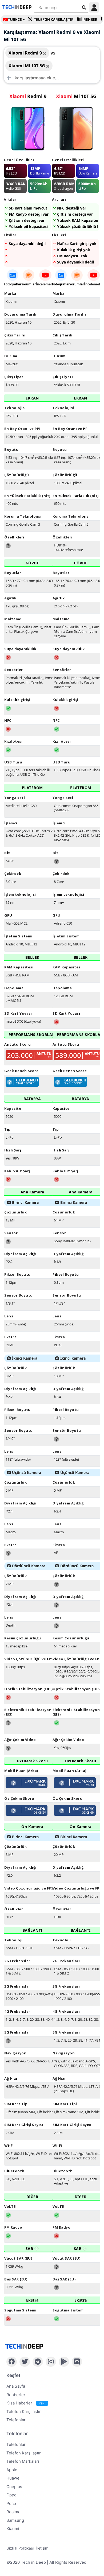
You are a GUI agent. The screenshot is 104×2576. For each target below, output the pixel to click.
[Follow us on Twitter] (25, 2362)
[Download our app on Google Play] (64, 2362)
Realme (13, 2512)
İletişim (42, 2548)
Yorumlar (29, 284)
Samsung (15, 2520)
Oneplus (14, 2487)
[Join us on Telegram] (38, 2362)
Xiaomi (13, 2529)
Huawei (13, 2478)
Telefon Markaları (23, 2461)
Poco (11, 2503)
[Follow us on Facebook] (12, 2362)
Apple (12, 2470)
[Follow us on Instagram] (51, 2362)
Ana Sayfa (16, 2386)
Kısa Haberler (26, 2403)
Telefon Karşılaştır (54, 20)
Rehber (90, 20)
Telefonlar (16, 2420)
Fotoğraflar (13, 284)
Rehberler (16, 2395)
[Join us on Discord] (77, 2362)
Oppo (11, 2495)
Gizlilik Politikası (20, 2548)
